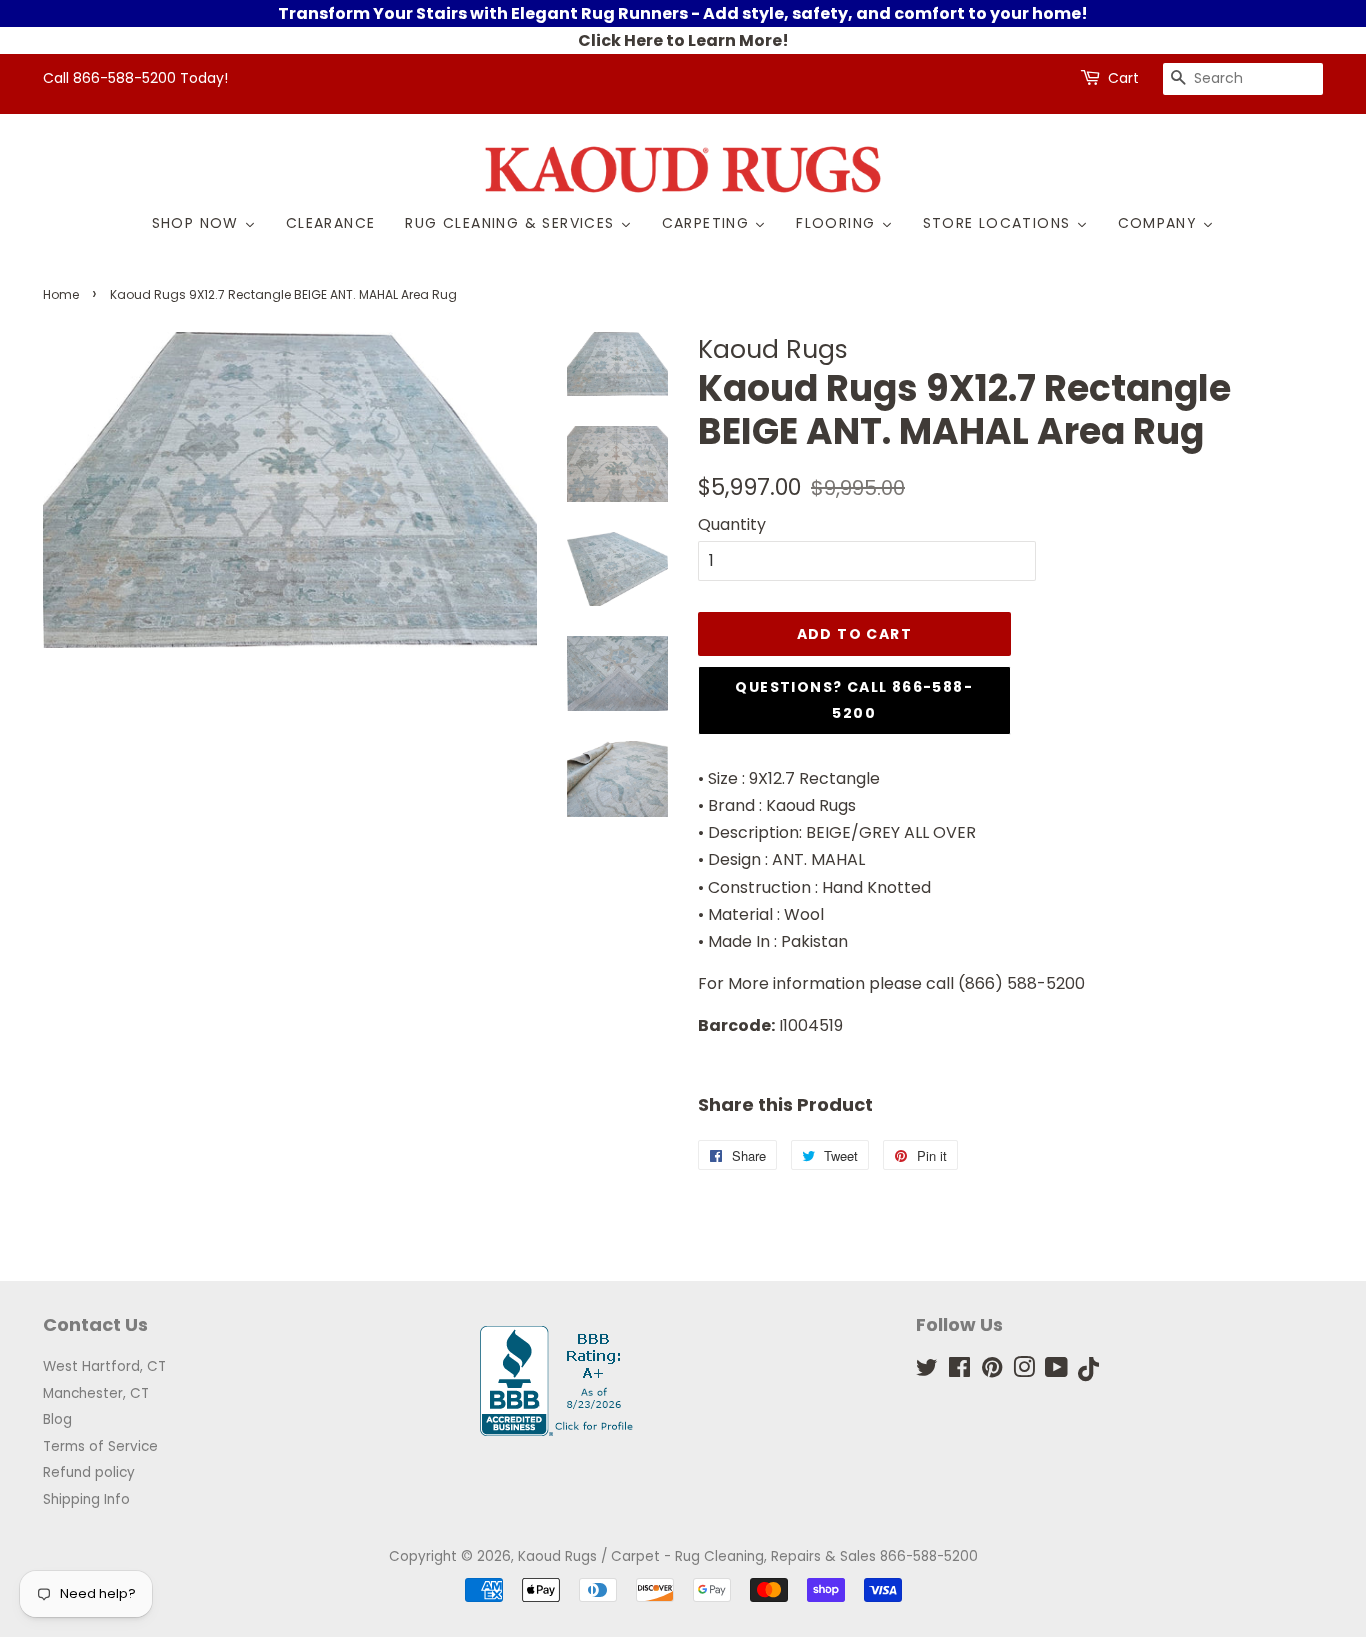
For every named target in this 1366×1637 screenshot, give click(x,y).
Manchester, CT (96, 1393)
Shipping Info (86, 1499)
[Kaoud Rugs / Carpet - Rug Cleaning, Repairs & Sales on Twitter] (927, 1371)
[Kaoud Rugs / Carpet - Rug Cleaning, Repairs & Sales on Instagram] (1024, 1371)
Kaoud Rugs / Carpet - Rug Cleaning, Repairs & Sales (697, 1556)
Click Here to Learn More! (683, 40)
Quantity (732, 524)
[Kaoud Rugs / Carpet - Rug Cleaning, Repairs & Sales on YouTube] (1056, 1371)
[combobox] (1243, 79)
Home (61, 294)
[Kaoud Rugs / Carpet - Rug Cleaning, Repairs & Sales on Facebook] (959, 1371)
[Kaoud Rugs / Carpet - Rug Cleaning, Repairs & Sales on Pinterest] (992, 1371)
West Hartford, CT (104, 1366)
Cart (1123, 78)
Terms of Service (100, 1446)
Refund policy (89, 1472)
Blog (57, 1419)
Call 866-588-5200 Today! (135, 78)
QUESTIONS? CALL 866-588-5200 (854, 699)
